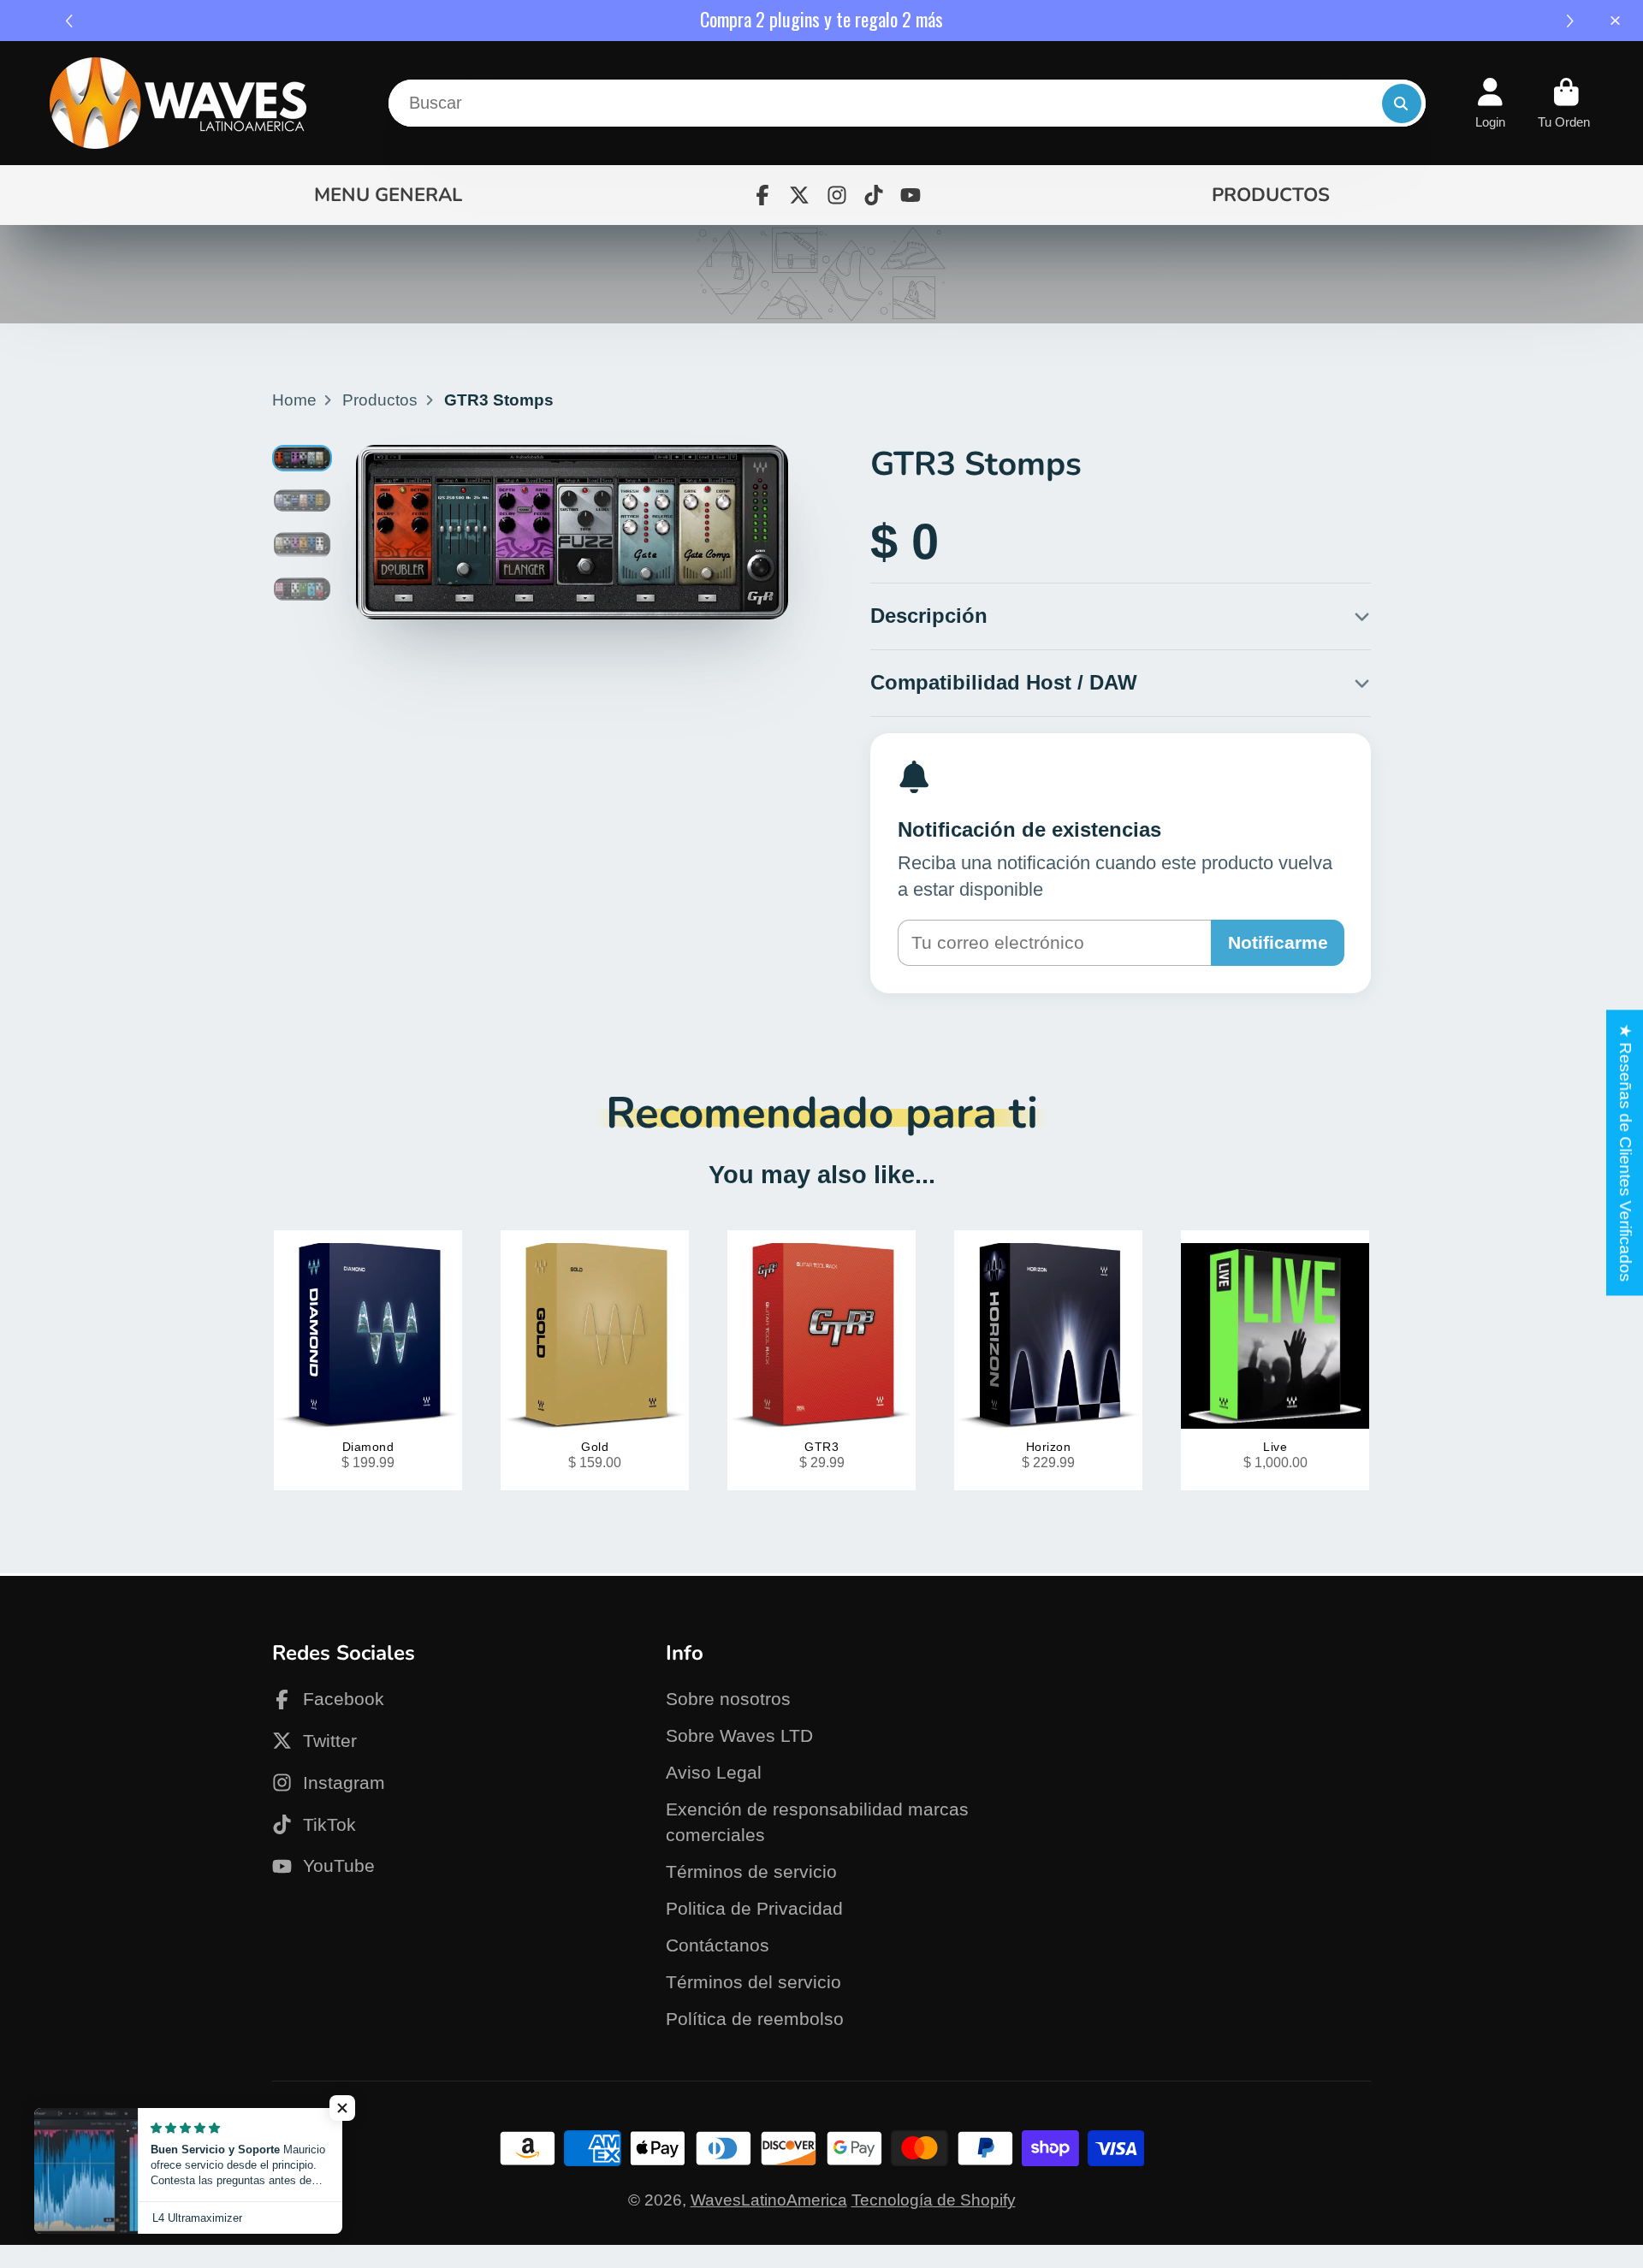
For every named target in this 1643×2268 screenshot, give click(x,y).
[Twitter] (799, 195)
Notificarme (1278, 942)
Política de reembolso (755, 2019)
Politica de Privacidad (754, 1908)
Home (294, 400)
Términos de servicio (751, 1871)
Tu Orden (1566, 104)
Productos (380, 400)
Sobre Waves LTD (739, 1735)
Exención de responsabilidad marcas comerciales (817, 1822)
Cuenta (1490, 104)
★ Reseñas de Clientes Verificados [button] (1625, 1152)
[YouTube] (910, 195)
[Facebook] (762, 195)
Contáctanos (718, 1945)
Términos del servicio (753, 1982)
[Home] (178, 103)
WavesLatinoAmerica (769, 2200)
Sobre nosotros (728, 1699)
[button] (1572, 21)
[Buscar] (1402, 104)
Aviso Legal (714, 1772)
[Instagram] (837, 195)
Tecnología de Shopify (934, 2200)
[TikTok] (874, 195)
